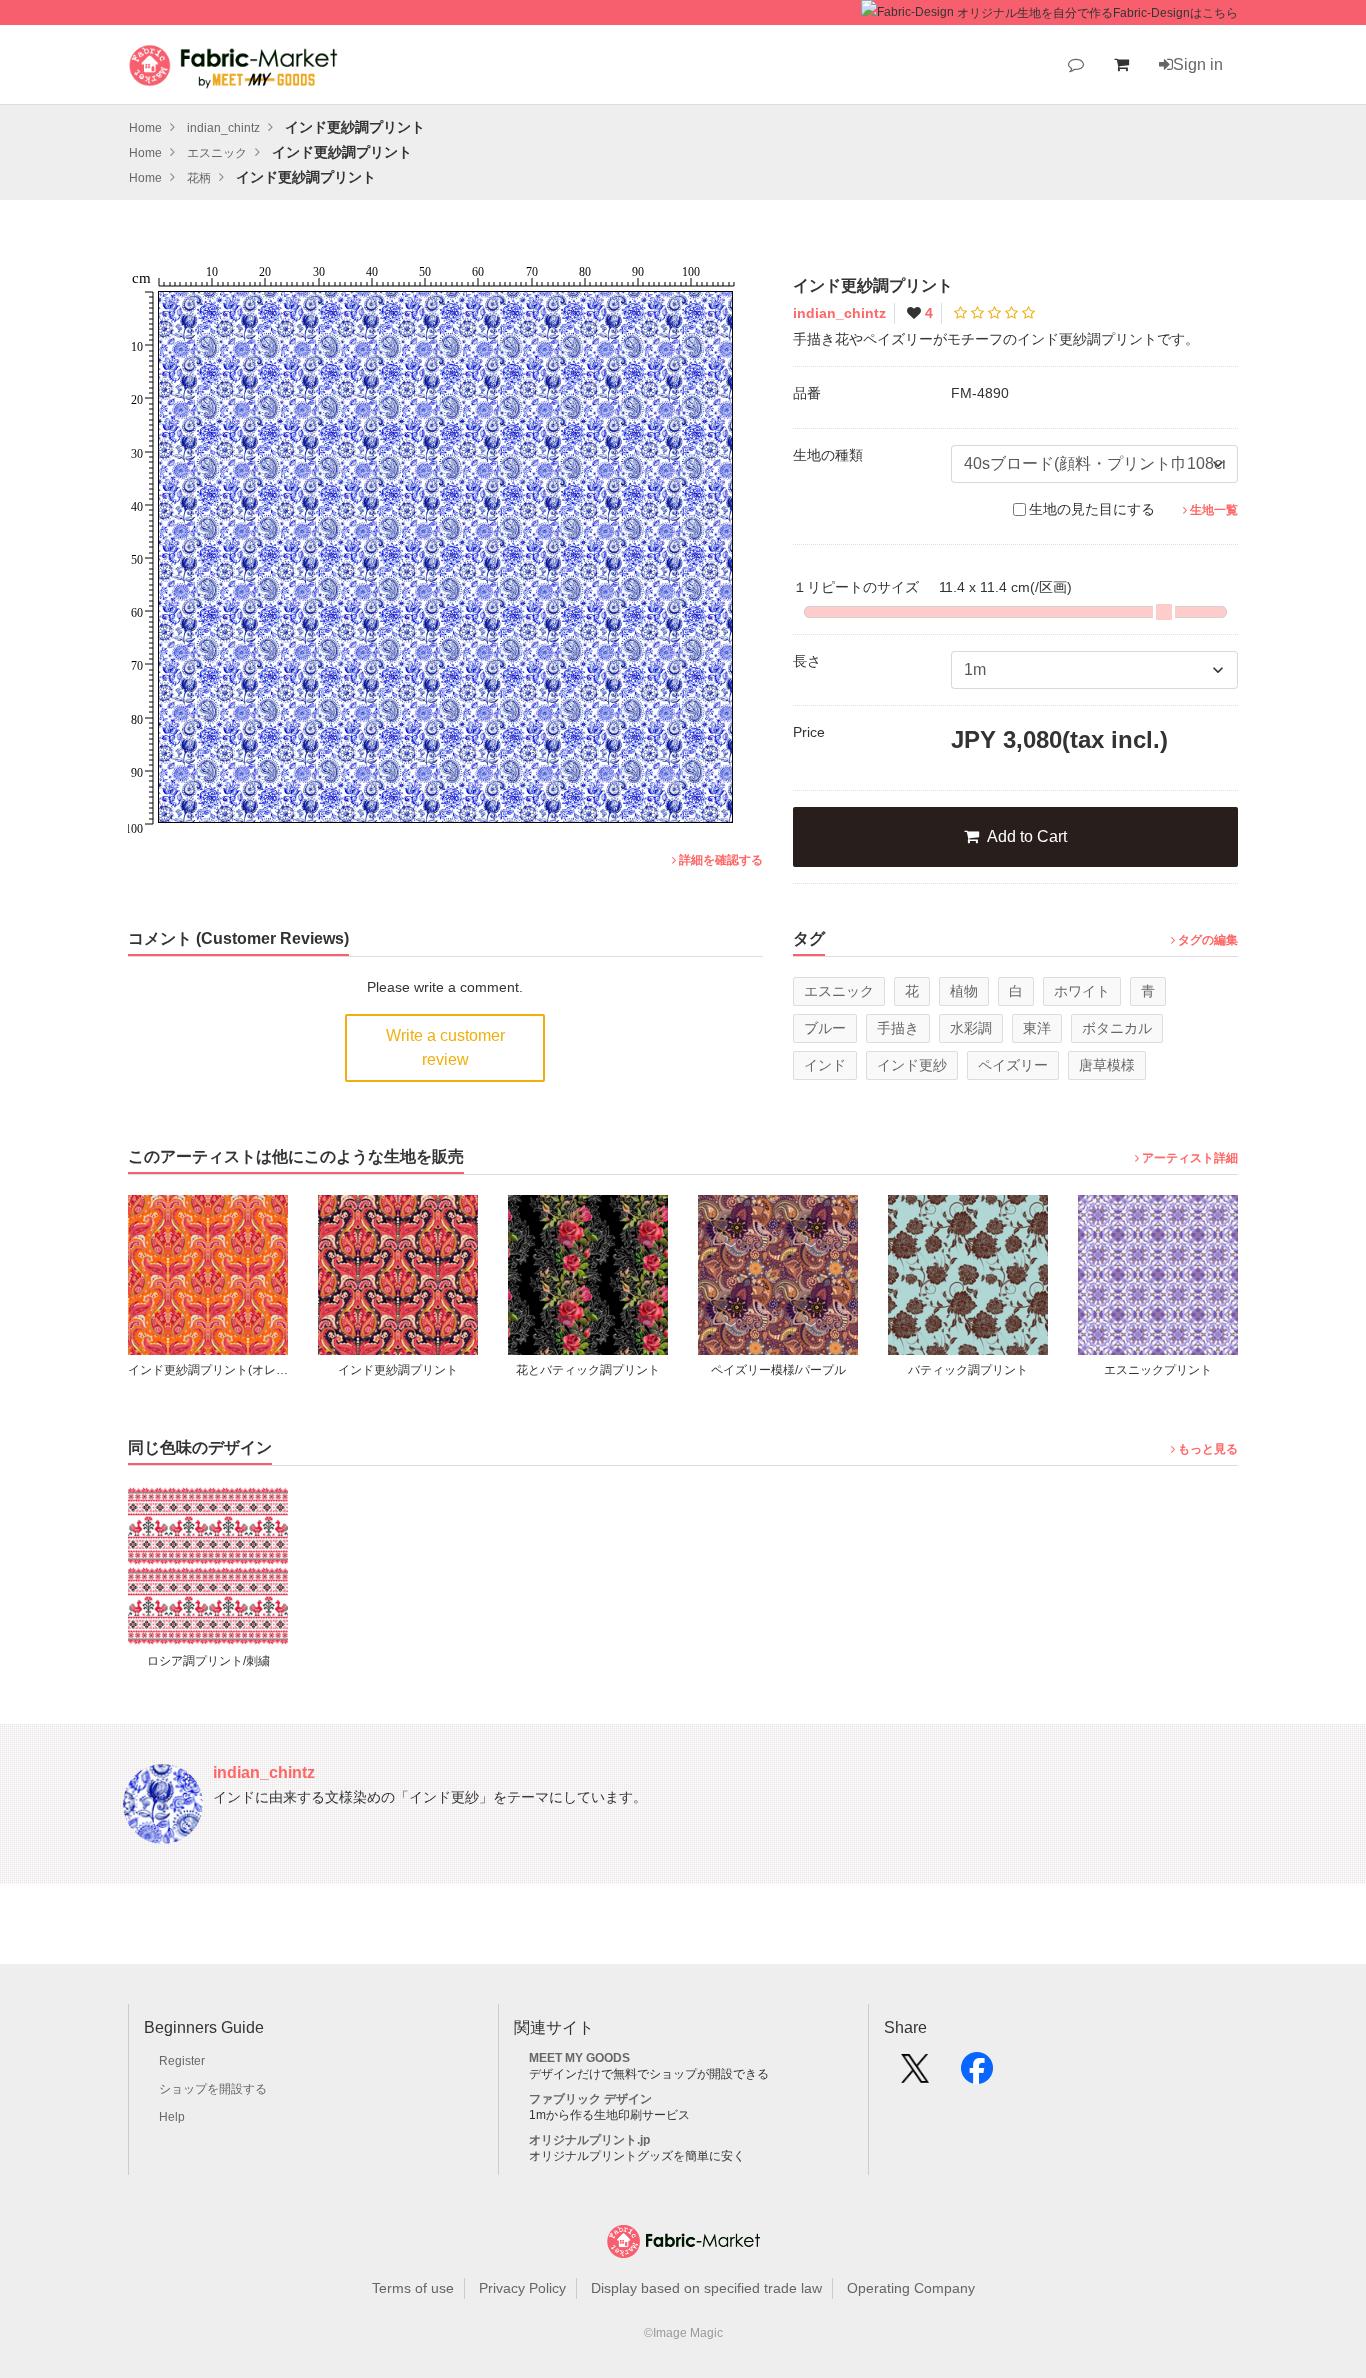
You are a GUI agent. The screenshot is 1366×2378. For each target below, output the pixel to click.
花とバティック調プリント (407, 1370)
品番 (807, 393)
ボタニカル (1117, 1028)
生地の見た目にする (1092, 509)
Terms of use (413, 2288)
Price (809, 732)
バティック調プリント (787, 1370)
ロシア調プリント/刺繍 (208, 1661)
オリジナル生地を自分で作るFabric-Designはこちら (1097, 13)
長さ (807, 661)
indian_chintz (839, 313)
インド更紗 (912, 1065)
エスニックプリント (977, 1370)
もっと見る (1208, 1449)
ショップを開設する (213, 2089)
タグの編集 (1208, 940)
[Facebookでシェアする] (977, 2075)
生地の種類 (828, 455)
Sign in (1198, 64)
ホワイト (1082, 991)
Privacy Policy (522, 2288)
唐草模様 (1107, 1065)
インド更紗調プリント (217, 1370)
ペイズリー (1013, 1065)
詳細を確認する (721, 860)
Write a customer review (445, 1047)
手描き (898, 1028)
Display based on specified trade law (706, 2288)
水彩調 (971, 1028)
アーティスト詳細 (1190, 1158)
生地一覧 (1214, 510)
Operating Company (911, 2288)
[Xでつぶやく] (915, 2075)
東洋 (1037, 1028)
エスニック (839, 991)
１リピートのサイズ (932, 587)
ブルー (825, 1028)
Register (182, 2061)
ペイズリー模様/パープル (597, 1370)
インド (825, 1065)
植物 (964, 991)
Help (172, 2117)
